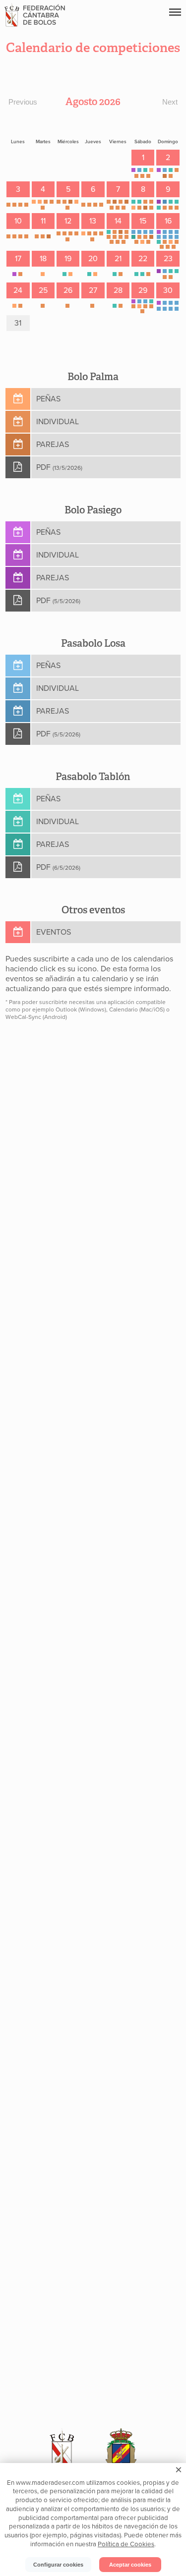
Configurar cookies (58, 2565)
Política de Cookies (126, 2544)
